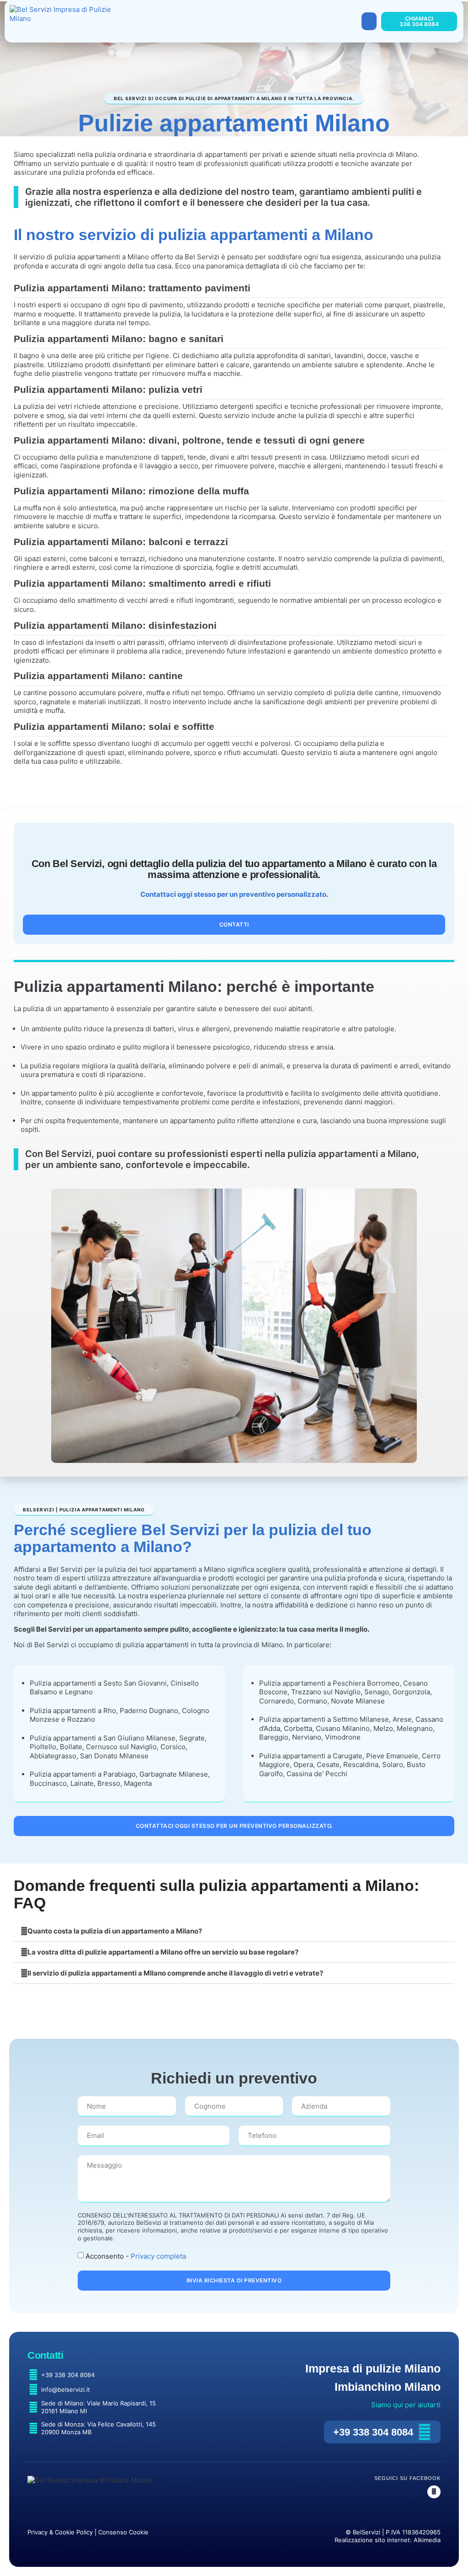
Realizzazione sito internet (372, 2540)
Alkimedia (427, 2540)
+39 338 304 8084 (373, 2432)
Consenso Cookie (123, 2532)
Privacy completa (158, 2256)
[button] (369, 21)
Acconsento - (136, 2256)
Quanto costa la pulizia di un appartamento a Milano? (115, 1931)
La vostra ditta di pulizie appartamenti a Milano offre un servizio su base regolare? (163, 1952)
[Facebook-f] (434, 2492)
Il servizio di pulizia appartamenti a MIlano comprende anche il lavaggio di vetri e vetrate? (175, 1973)
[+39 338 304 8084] (425, 2432)
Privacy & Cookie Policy (60, 2532)
